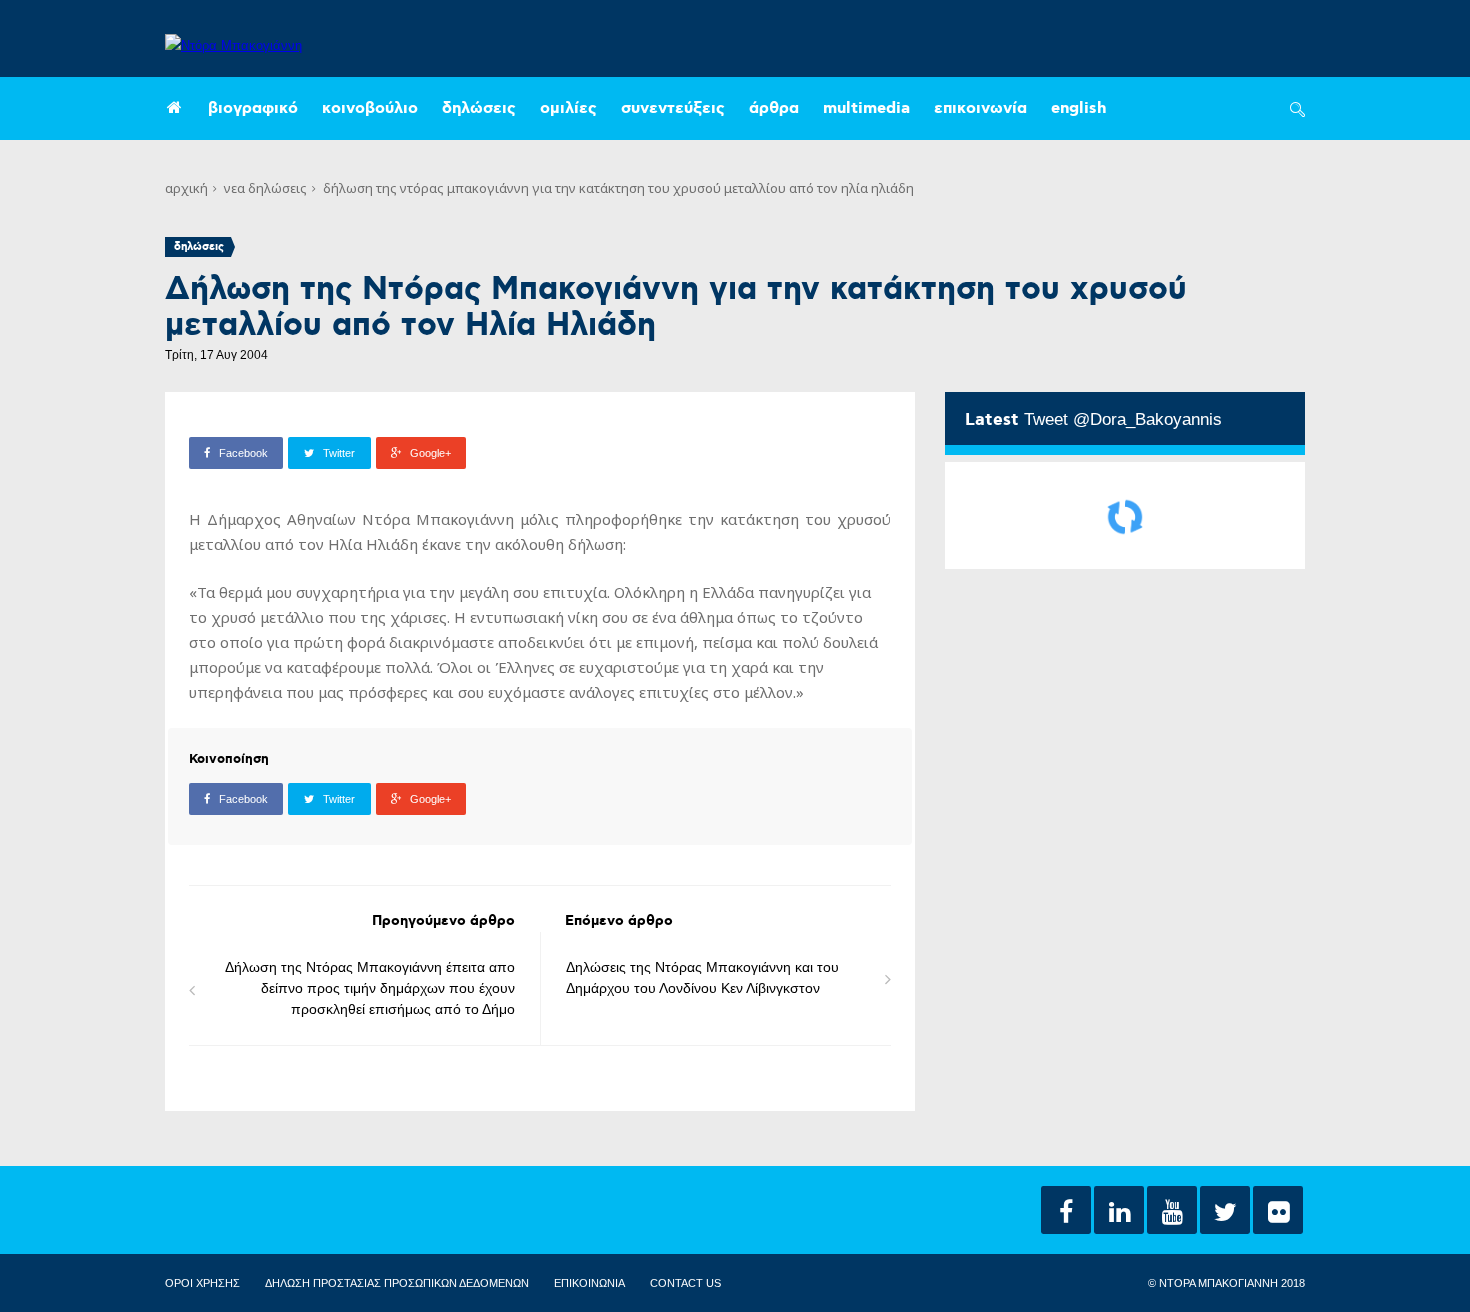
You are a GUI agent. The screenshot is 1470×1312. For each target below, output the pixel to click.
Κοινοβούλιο (370, 108)
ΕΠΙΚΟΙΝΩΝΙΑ (589, 1283)
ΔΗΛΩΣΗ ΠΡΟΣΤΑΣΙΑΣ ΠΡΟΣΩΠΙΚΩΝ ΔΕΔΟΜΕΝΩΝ (397, 1283)
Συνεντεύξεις (673, 108)
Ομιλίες (568, 108)
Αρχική (186, 188)
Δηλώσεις (479, 108)
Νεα (234, 188)
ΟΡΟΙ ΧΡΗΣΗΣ (202, 1283)
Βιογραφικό (253, 108)
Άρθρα (774, 108)
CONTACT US (685, 1283)
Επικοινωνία (980, 108)
